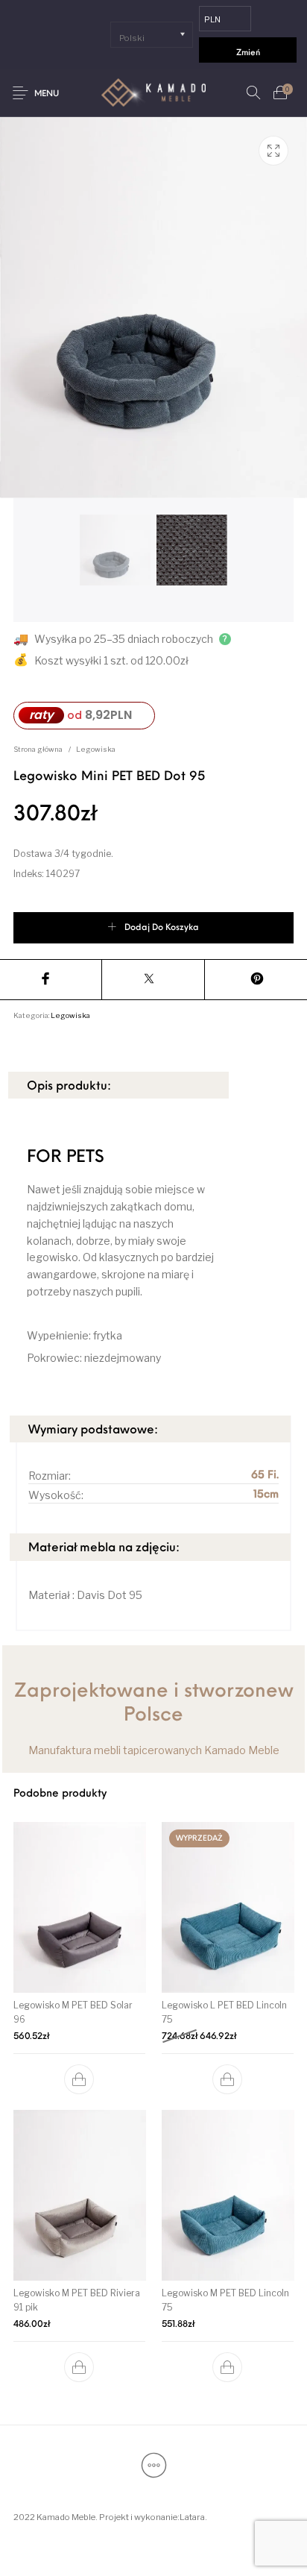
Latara (192, 2517)
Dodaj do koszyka (162, 928)
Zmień (248, 53)
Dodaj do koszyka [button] (80, 2079)
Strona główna (38, 749)
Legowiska (96, 749)
